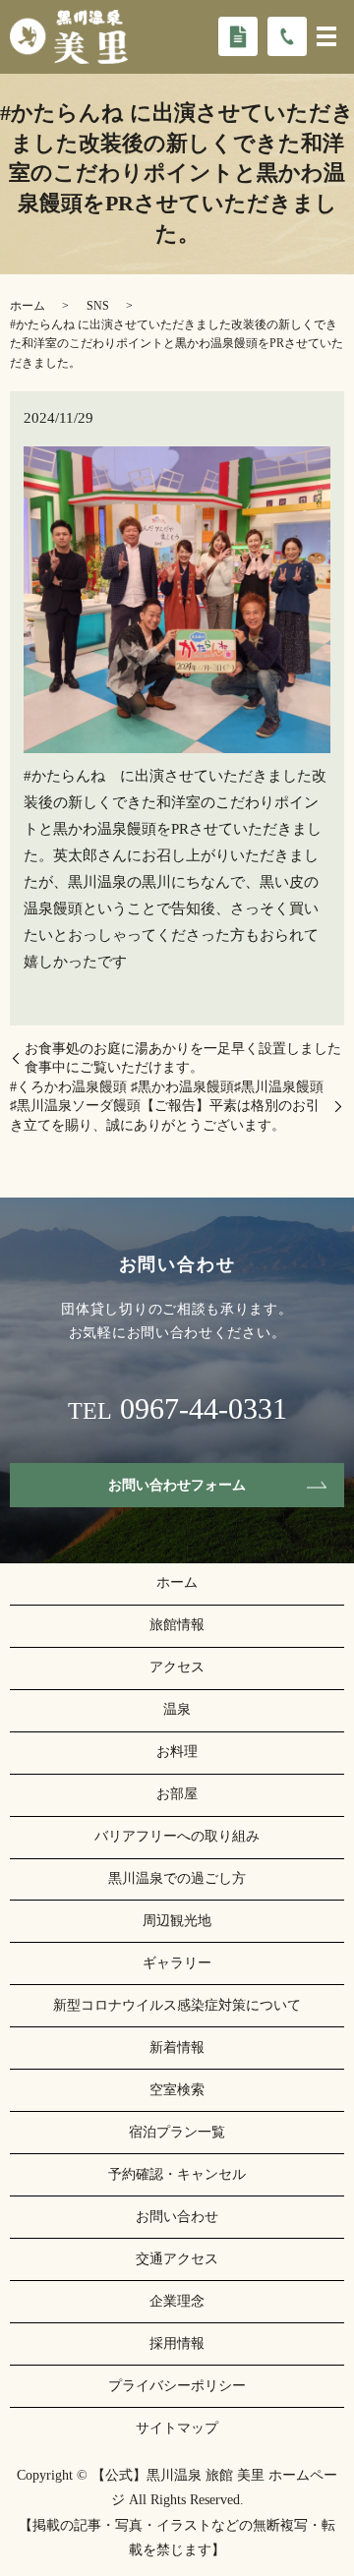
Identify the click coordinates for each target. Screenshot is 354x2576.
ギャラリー (177, 1963)
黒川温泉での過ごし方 (177, 1878)
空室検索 (177, 2090)
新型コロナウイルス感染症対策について (177, 2005)
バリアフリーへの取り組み (177, 1836)
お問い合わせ (177, 2217)
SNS (98, 306)
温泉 (177, 1709)
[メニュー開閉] (326, 36)
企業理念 (177, 2301)
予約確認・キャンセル (177, 2174)
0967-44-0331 (204, 1409)
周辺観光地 (177, 1921)
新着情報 (177, 2048)
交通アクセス (177, 2259)
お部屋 (177, 1794)
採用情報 (177, 2343)
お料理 (177, 1752)
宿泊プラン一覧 (177, 2132)
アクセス (177, 1667)
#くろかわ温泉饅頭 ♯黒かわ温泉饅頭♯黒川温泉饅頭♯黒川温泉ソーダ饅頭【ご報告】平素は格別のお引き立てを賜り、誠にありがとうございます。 (167, 1106)
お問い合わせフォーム (177, 1485)
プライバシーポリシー (177, 2386)
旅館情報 (177, 1625)
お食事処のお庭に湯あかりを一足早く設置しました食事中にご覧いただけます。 (183, 1058)
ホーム (28, 306)
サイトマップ (177, 2428)
